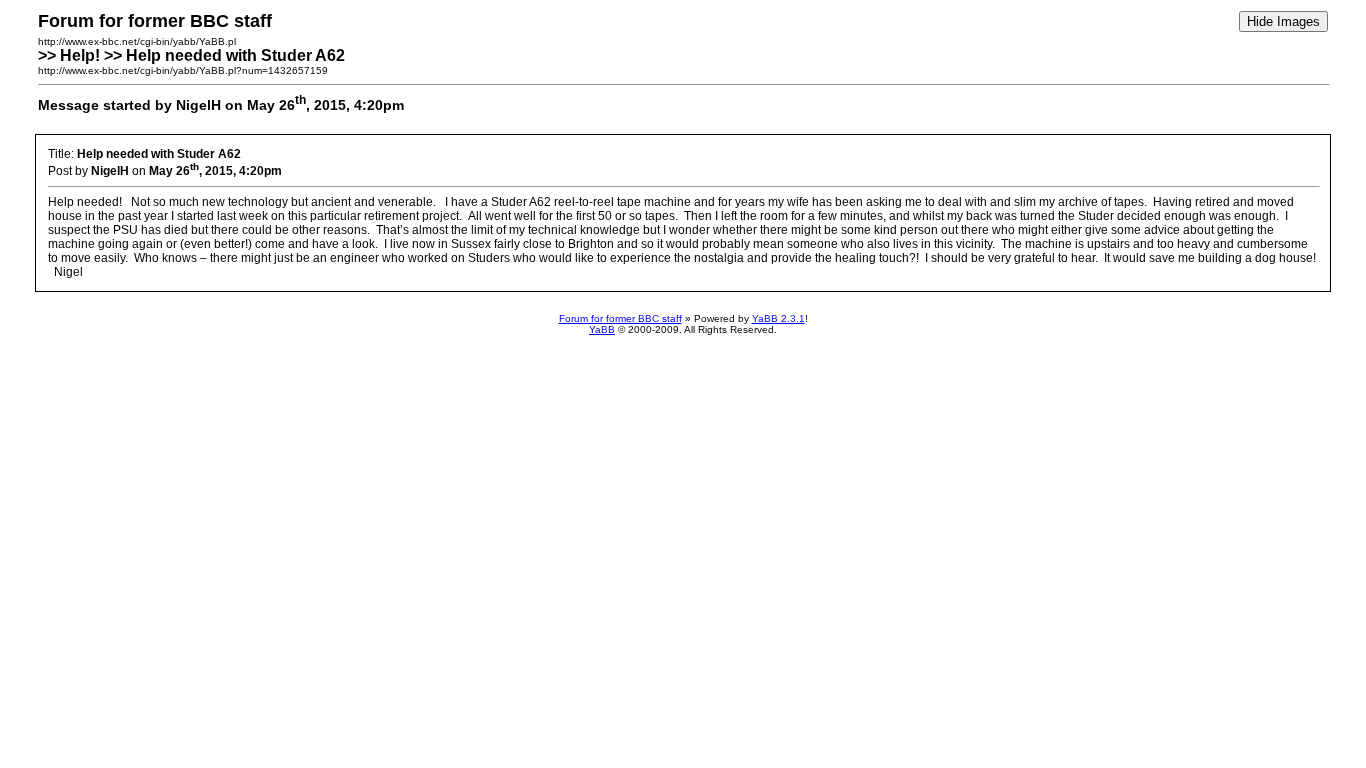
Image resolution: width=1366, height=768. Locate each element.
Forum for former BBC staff (620, 318)
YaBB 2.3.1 (778, 318)
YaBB (602, 329)
